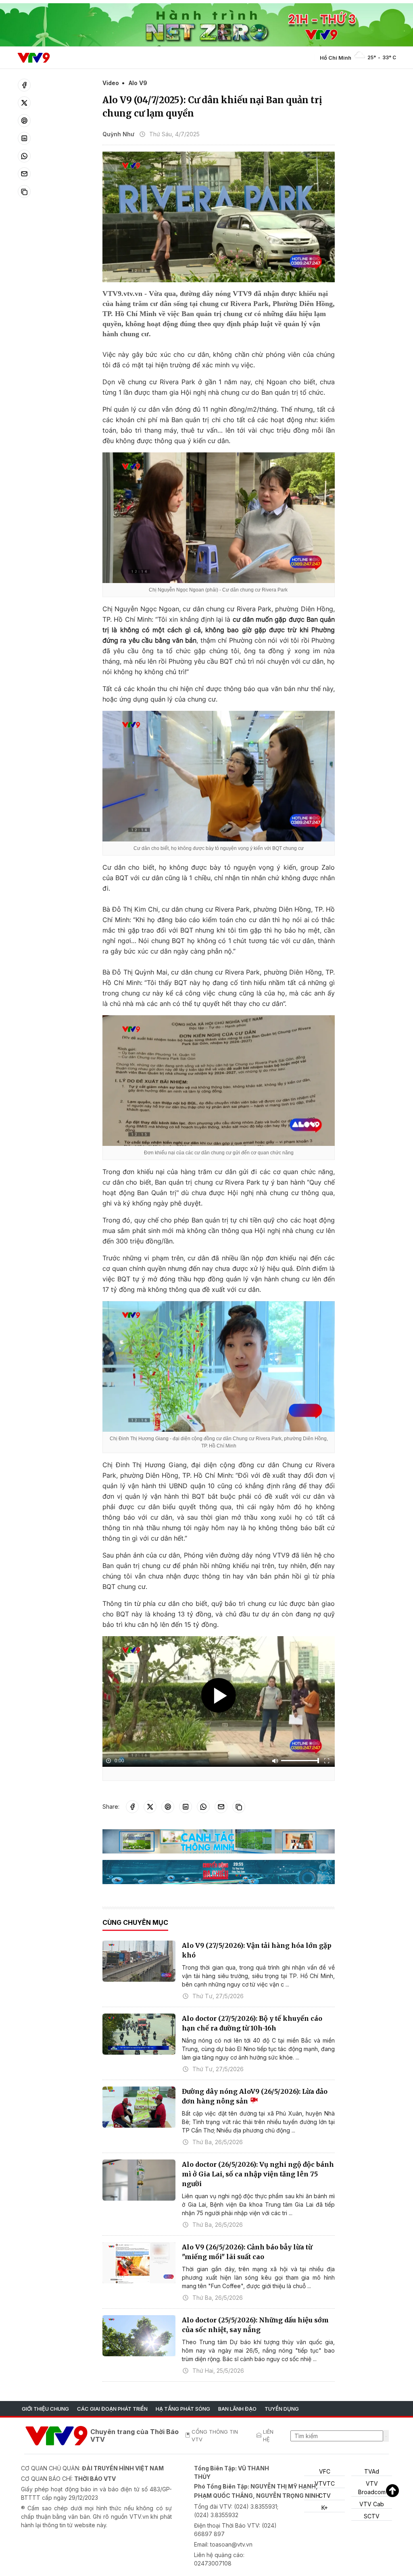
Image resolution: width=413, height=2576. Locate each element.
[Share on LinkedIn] (24, 138)
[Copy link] (24, 192)
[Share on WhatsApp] (24, 156)
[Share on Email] (24, 174)
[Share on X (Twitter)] (24, 103)
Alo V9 (138, 83)
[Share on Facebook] (24, 85)
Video (111, 83)
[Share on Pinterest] (24, 121)
